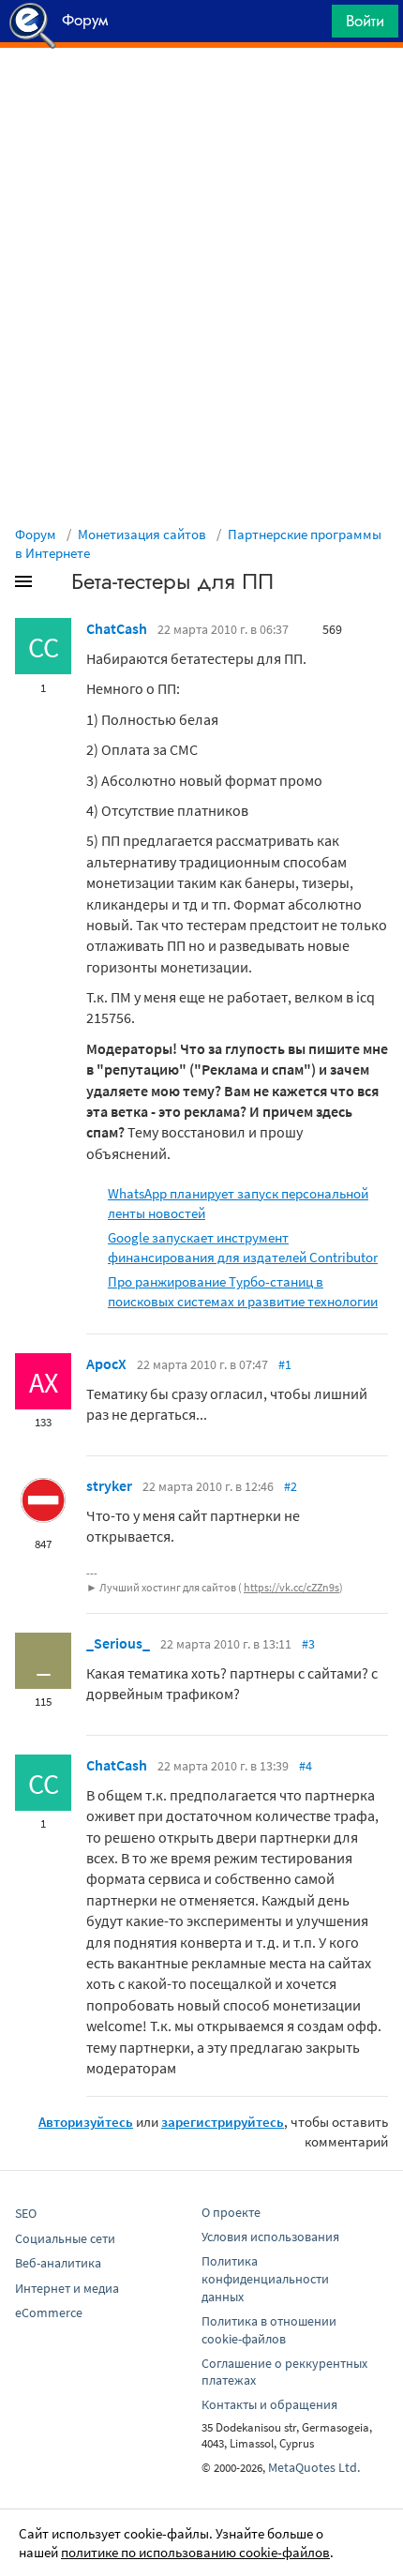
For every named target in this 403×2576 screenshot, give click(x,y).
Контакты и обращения (269, 2404)
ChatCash (117, 628)
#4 (306, 1766)
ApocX (106, 1363)
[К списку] (54, 585)
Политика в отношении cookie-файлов (269, 2330)
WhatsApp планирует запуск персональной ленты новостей (238, 1203)
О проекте (231, 2212)
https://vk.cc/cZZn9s (291, 1587)
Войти (365, 21)
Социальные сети (65, 2238)
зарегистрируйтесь (223, 2122)
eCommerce (49, 2312)
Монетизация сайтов (142, 534)
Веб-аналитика (58, 2263)
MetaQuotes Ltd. (314, 2467)
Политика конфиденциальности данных (265, 2279)
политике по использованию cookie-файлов (195, 2552)
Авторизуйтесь (86, 2122)
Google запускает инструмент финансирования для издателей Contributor (243, 1247)
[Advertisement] (201, 95)
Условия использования (270, 2237)
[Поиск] (311, 26)
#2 (291, 1486)
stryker (109, 1485)
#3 (308, 1644)
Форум (36, 534)
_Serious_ (118, 1643)
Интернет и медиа (67, 2288)
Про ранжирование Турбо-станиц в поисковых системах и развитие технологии (243, 1291)
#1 (285, 1364)
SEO (26, 2213)
